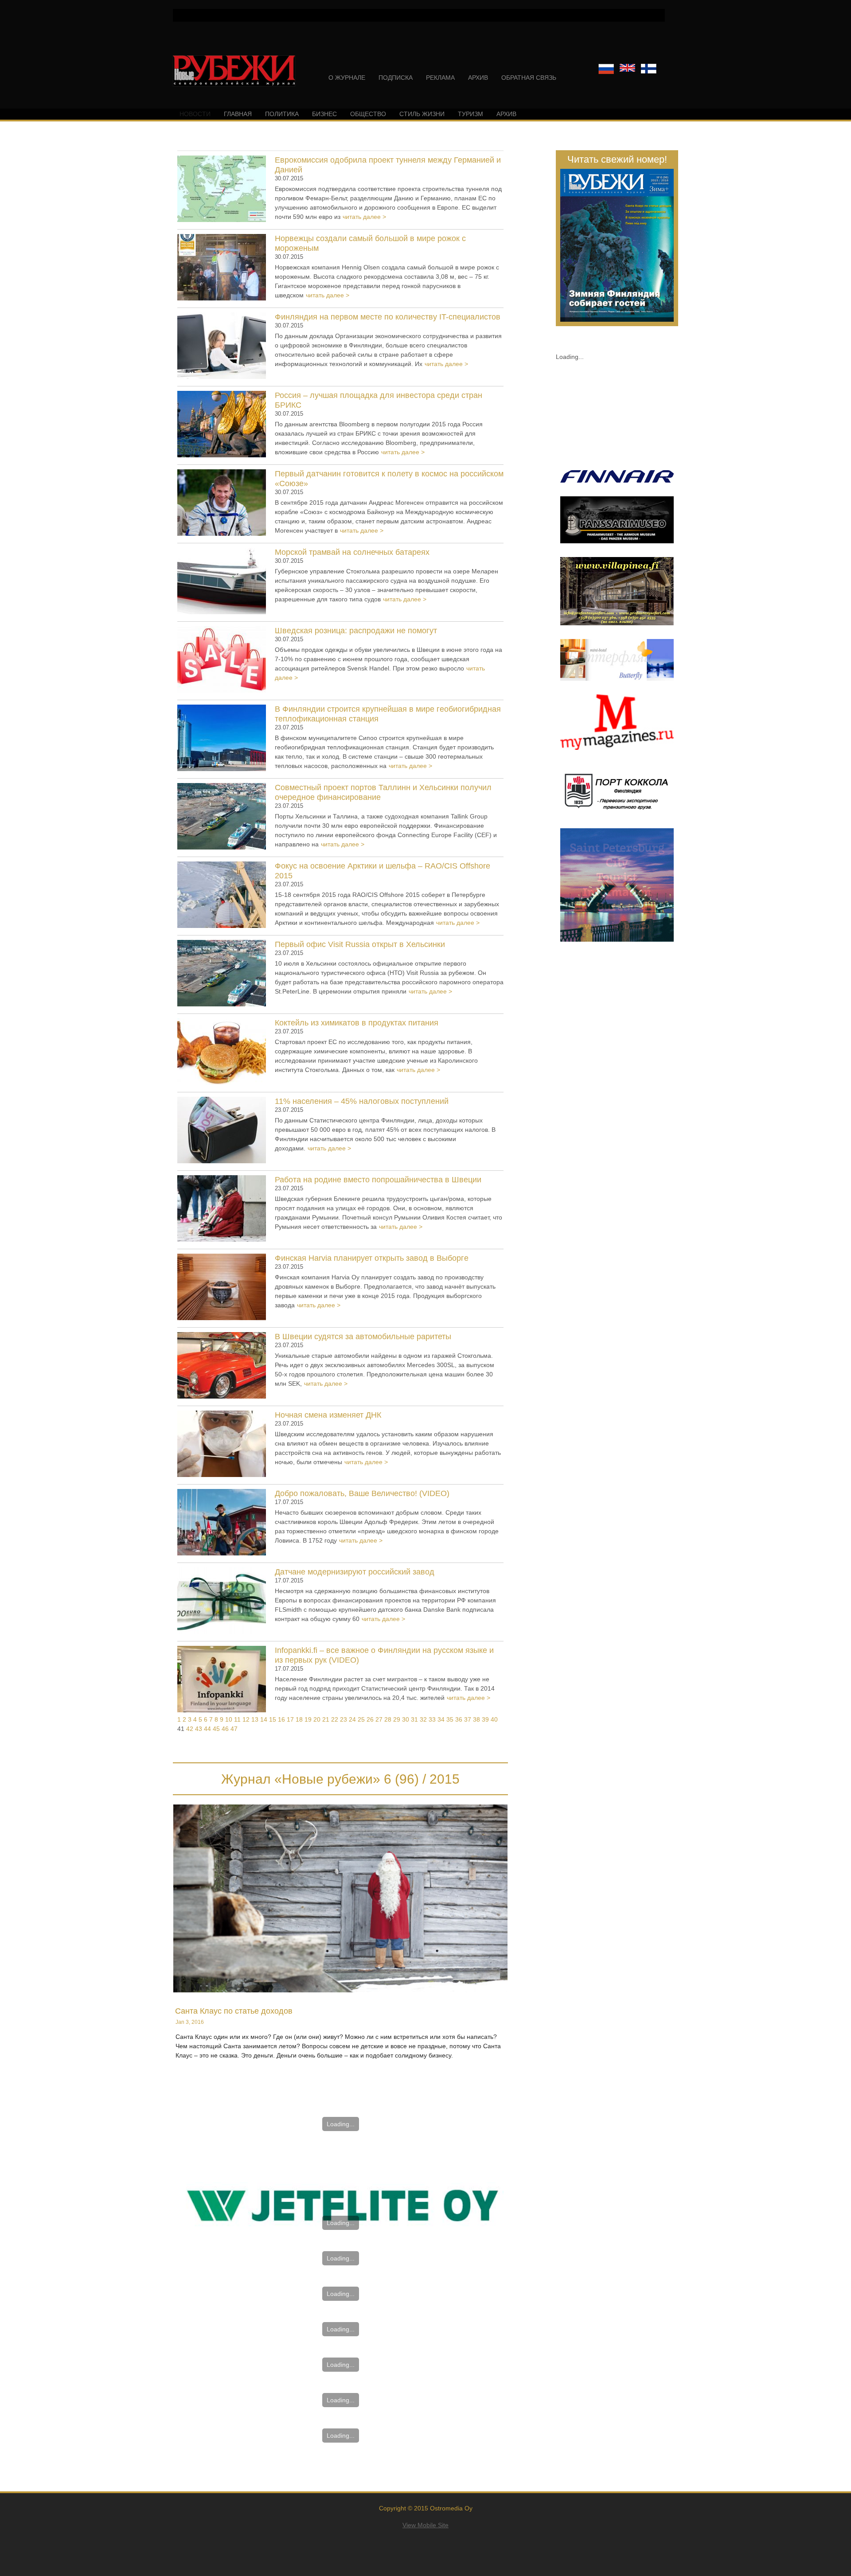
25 (361, 1719)
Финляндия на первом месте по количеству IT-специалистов (388, 317)
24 (352, 1719)
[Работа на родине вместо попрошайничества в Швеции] (222, 1210)
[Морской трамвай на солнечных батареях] (222, 582)
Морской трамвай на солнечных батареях (352, 552)
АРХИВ (478, 78)
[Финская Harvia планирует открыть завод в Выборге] (222, 1288)
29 (397, 1719)
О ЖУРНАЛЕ (347, 78)
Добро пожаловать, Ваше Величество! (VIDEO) (362, 1493)
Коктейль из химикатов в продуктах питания (357, 1023)
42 (190, 1729)
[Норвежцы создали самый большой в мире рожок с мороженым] (222, 269)
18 (299, 1719)
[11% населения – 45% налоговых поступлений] (222, 1131)
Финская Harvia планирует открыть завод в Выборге (372, 1258)
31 (414, 1719)
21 (326, 1719)
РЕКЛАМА (440, 78)
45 (216, 1729)
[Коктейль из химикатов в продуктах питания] (222, 1053)
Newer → (341, 2146)
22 (335, 1719)
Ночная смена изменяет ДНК (328, 1415)
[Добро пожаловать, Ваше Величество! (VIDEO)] (222, 1524)
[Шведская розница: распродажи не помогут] (222, 661)
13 (255, 1719)
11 (237, 1719)
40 (494, 1719)
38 (476, 1719)
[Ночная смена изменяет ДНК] (222, 1445)
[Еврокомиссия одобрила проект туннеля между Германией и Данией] (222, 190)
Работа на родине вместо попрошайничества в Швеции (378, 1180)
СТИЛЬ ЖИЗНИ (422, 114)
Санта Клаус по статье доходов (234, 2011)
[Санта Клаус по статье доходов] (340, 1898)
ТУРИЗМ (470, 114)
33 (432, 1719)
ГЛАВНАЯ (238, 114)
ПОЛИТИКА (282, 114)
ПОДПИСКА (396, 78)
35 (450, 1719)
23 (344, 1719)
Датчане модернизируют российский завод (355, 1572)
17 (290, 1719)
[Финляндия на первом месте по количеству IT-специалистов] (222, 347)
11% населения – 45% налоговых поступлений (362, 1101)
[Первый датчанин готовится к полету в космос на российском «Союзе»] (222, 504)
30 (406, 1719)
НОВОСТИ (195, 114)
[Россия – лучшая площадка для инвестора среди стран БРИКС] (222, 425)
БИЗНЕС (324, 114)
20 (317, 1719)
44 (207, 1729)
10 (229, 1719)
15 (273, 1719)
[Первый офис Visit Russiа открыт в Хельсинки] (222, 974)
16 (281, 1719)
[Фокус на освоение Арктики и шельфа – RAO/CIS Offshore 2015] (222, 896)
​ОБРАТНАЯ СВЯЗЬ (529, 78)
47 (234, 1729)
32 (423, 1719)
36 (459, 1719)
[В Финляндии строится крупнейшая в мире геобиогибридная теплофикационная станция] (222, 739)
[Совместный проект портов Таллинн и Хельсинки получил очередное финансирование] (222, 818)
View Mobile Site (425, 2525)
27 (379, 1719)
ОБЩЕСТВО (368, 114)
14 (264, 1719)
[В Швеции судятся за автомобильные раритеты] (222, 1367)
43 (199, 1729)
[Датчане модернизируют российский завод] (222, 1602)
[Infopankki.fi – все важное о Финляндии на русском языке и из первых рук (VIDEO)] (222, 1680)
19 (308, 1719)
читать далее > (364, 217)
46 (225, 1729)
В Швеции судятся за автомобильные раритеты (363, 1337)
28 (388, 1719)
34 (441, 1719)
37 (468, 1719)
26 (370, 1719)
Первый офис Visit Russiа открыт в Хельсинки (360, 944)
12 (246, 1719)
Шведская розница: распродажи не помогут (356, 631)
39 (485, 1719)
